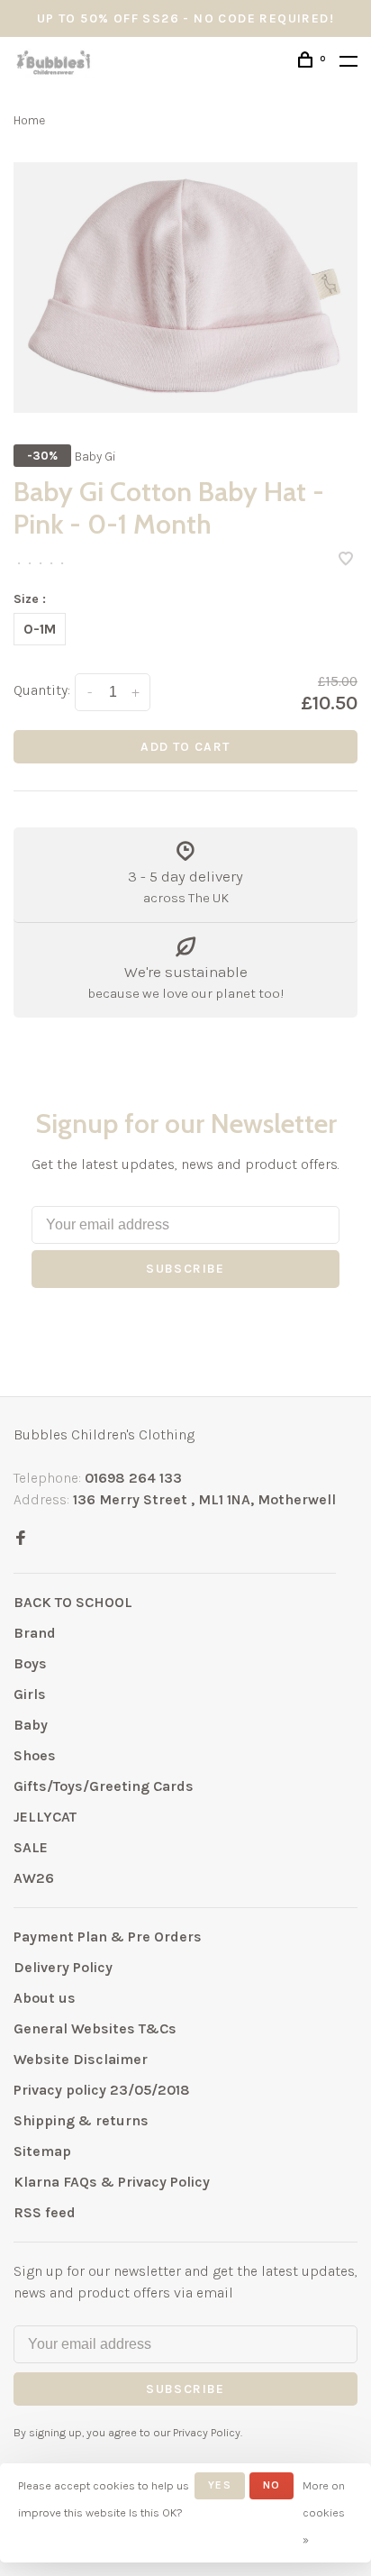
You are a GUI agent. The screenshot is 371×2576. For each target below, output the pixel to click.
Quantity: (42, 690)
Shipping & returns (81, 2120)
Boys (30, 1663)
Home (29, 120)
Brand (35, 1633)
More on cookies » (324, 2512)
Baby (31, 1725)
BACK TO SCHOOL (73, 1602)
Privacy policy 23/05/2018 (102, 2090)
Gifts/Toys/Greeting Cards (104, 1786)
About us (45, 1998)
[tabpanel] (185, 288)
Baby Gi (95, 457)
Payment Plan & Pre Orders (108, 1937)
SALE (31, 1847)
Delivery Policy (63, 1967)
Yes (220, 2485)
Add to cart (185, 747)
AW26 (34, 1878)
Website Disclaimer (81, 2059)
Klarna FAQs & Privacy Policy (112, 2182)
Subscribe (185, 1269)
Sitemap (42, 2151)
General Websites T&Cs (95, 2028)
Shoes (35, 1755)
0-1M (40, 629)
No (271, 2485)
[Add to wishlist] (346, 560)
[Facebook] (21, 1539)
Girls (30, 1694)
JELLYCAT (45, 1817)
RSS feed (45, 2212)
